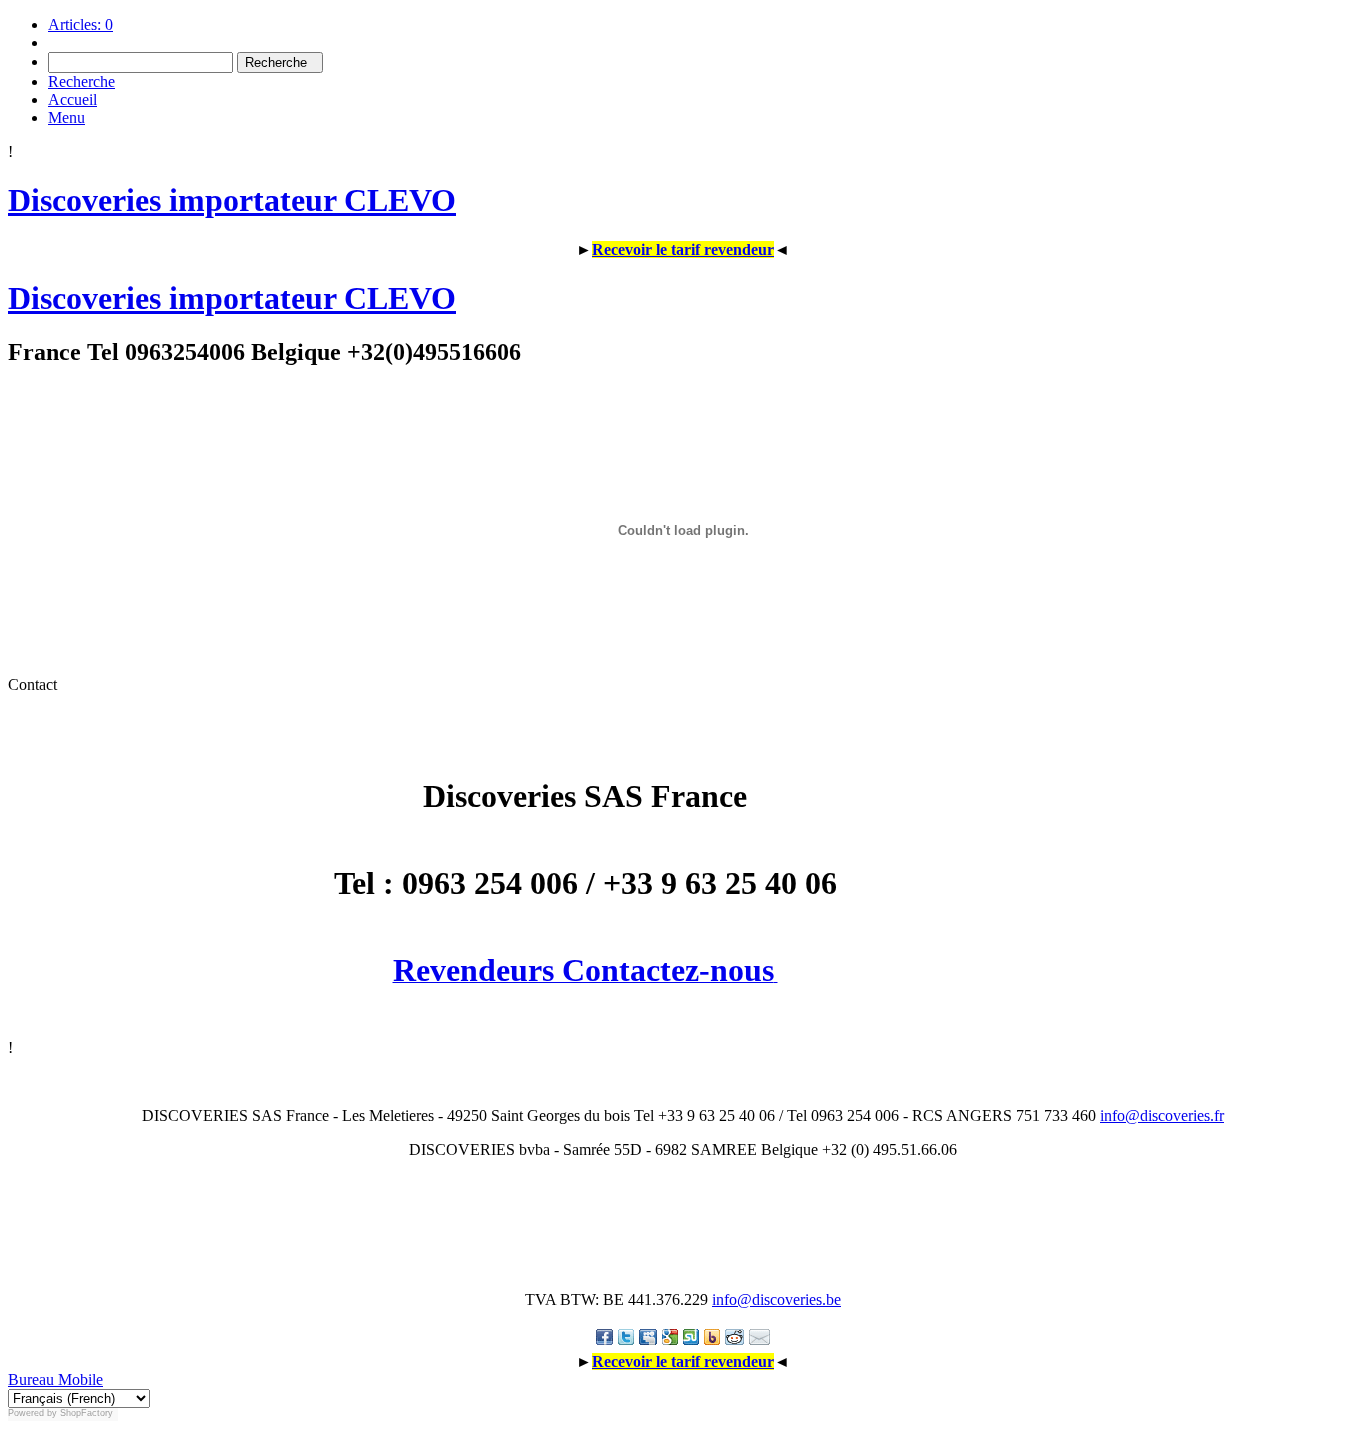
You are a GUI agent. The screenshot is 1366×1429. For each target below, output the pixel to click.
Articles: (80, 24)
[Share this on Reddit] (734, 1337)
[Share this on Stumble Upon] (691, 1337)
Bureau (31, 1379)
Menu (66, 117)
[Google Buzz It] (670, 1337)
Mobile (78, 1379)
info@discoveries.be (776, 1299)
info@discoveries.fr (1162, 1115)
